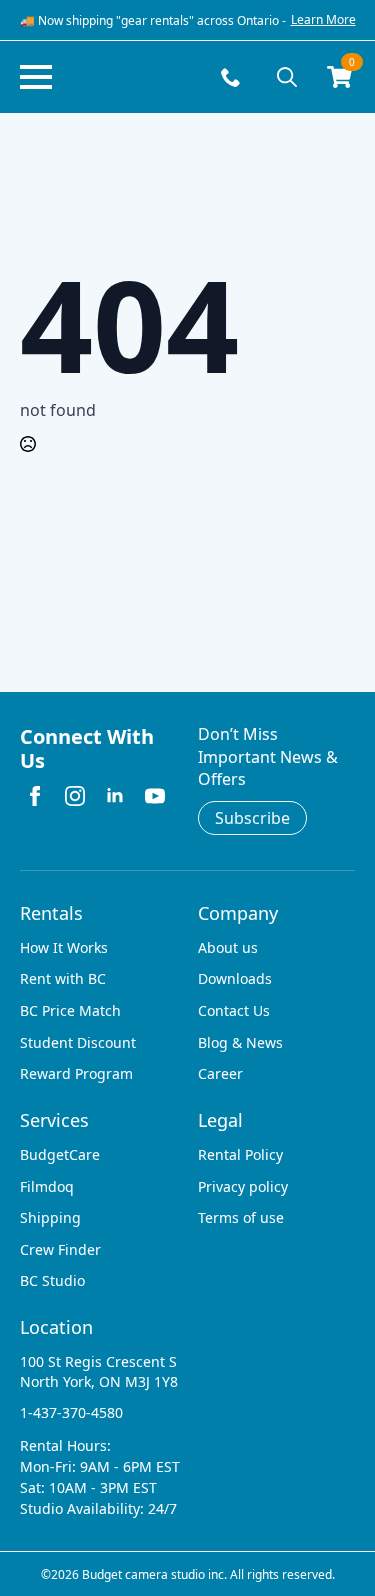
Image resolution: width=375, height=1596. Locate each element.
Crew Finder (60, 1249)
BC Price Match (70, 1010)
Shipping (50, 1217)
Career (220, 1073)
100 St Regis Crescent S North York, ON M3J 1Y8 (99, 1371)
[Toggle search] (287, 77)
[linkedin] (115, 796)
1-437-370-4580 (71, 1412)
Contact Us (234, 1010)
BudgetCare (60, 1154)
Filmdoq (47, 1186)
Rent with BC (63, 978)
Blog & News (240, 1042)
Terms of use (241, 1217)
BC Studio (52, 1280)
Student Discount (78, 1042)
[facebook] (35, 796)
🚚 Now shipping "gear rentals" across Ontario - (153, 21)
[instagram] (75, 796)
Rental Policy (240, 1154)
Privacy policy (243, 1186)
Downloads (235, 978)
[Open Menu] (36, 77)
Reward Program (76, 1073)
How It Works (64, 947)
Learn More (323, 20)
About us (228, 947)
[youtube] (155, 796)
